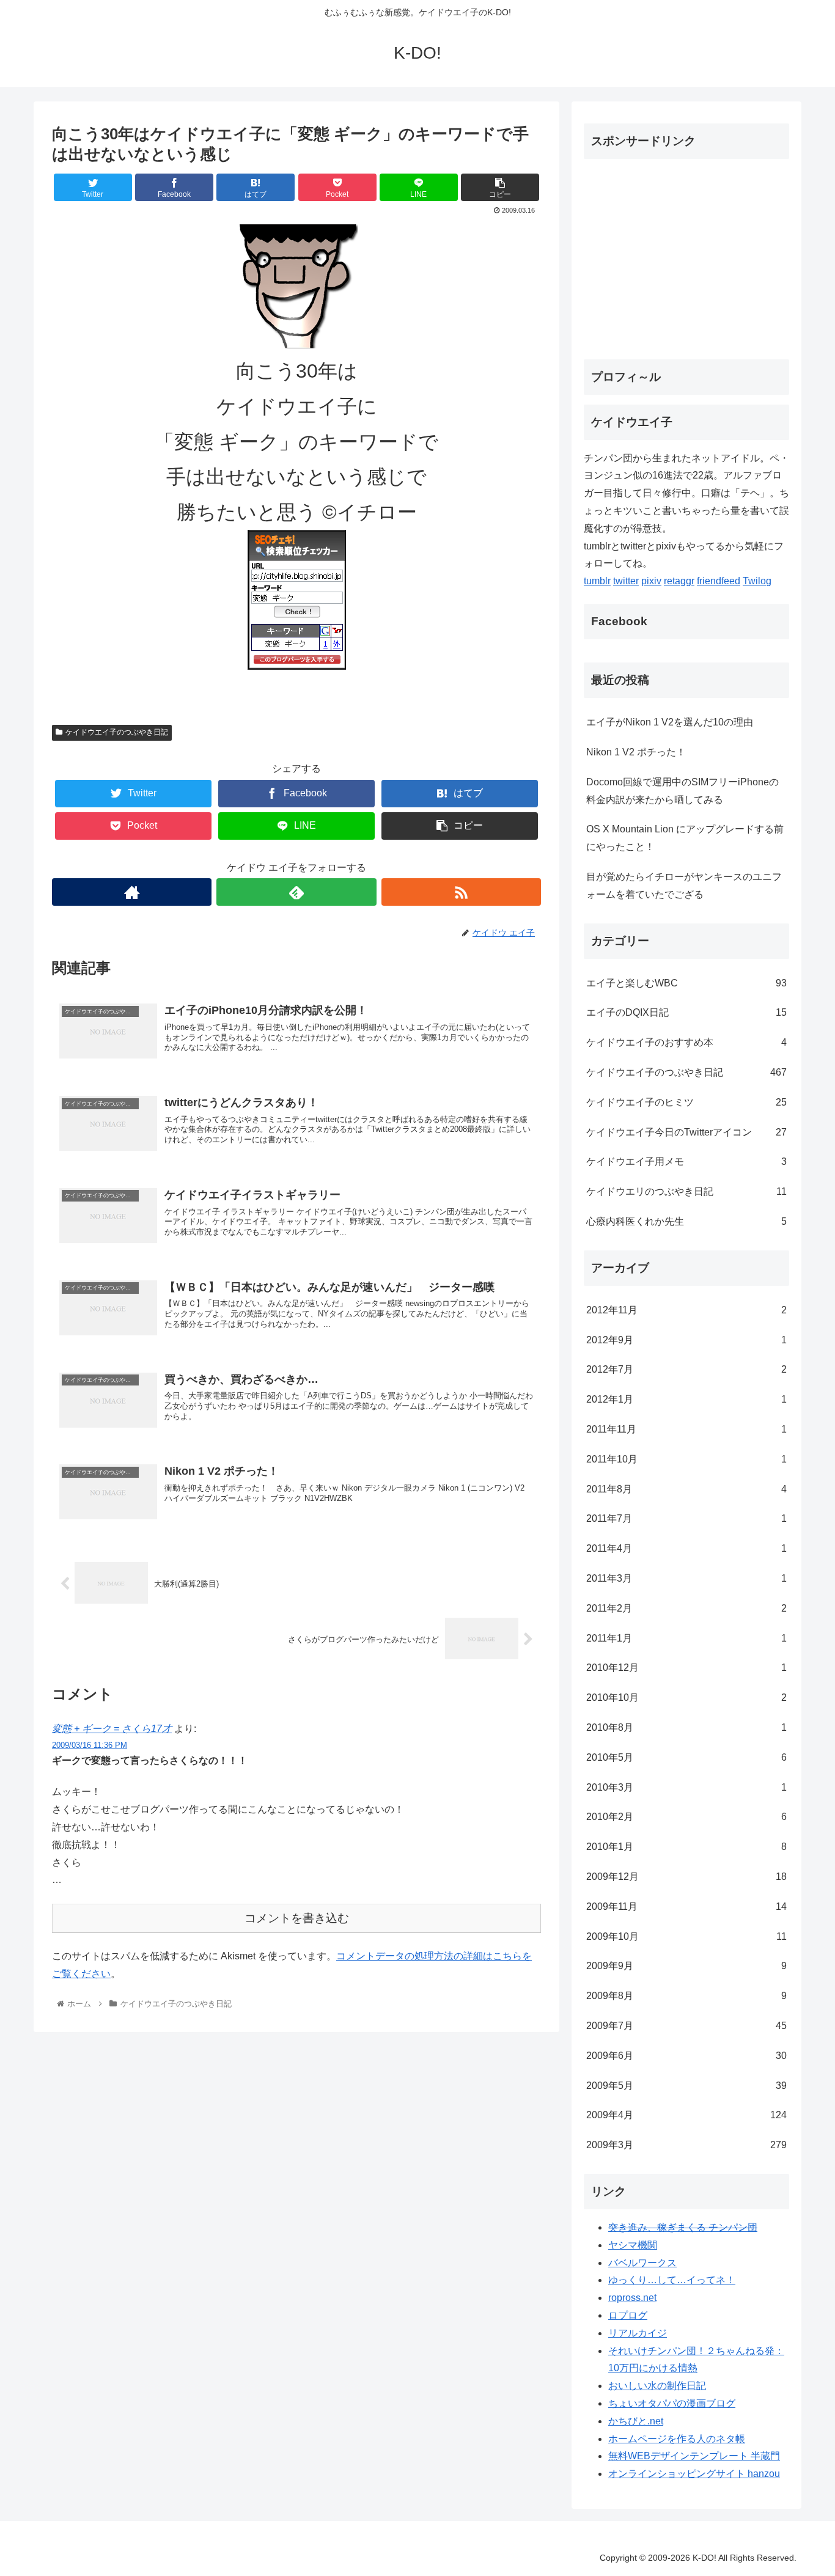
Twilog (757, 581)
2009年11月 (686, 1906)
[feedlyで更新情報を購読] (296, 892)
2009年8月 (686, 1996)
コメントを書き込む (297, 1918)
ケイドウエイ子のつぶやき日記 (117, 732)
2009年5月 (686, 2086)
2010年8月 (686, 1727)
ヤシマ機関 (633, 2245)
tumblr (597, 581)
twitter (626, 581)
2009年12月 (686, 1877)
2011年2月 (686, 1608)
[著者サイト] (132, 892)
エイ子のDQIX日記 (686, 1012)
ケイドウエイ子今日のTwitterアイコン (686, 1132)
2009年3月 (686, 2145)
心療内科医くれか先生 (686, 1221)
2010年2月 (686, 1817)
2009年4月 (686, 2115)
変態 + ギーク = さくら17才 (112, 1729)
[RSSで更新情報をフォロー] (461, 892)
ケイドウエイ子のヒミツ (686, 1102)
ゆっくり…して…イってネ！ (672, 2280)
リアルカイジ (638, 2333)
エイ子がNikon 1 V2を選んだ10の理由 (670, 722)
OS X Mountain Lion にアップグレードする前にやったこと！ (685, 838)
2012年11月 (686, 1310)
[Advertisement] (686, 254)
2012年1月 (686, 1399)
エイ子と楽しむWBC (686, 983)
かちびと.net (636, 2421)
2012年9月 (686, 1340)
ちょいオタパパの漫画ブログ (672, 2403)
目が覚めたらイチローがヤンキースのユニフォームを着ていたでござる (684, 886)
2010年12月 (686, 1668)
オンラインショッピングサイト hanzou (694, 2474)
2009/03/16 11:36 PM (90, 1745)
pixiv (651, 581)
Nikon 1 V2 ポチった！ (636, 752)
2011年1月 (686, 1638)
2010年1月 (686, 1847)
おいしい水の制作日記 (657, 2386)
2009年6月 (686, 2056)
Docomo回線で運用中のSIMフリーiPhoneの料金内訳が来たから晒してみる (682, 791)
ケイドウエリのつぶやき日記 (686, 1191)
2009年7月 (686, 2026)
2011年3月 (686, 1578)
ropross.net (632, 2298)
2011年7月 (686, 1518)
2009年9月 (686, 1966)
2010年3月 (686, 1787)
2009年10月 (686, 1936)
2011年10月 (686, 1459)
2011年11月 (686, 1429)
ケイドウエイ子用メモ (686, 1161)
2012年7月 (686, 1369)
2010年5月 (686, 1757)
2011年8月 (686, 1489)
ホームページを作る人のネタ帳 (677, 2439)
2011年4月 (686, 1548)
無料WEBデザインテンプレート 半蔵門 (694, 2456)
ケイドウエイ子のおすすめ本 (686, 1042)
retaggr (679, 581)
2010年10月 (686, 1697)
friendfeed (719, 581)
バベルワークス (642, 2263)
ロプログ (628, 2315)
